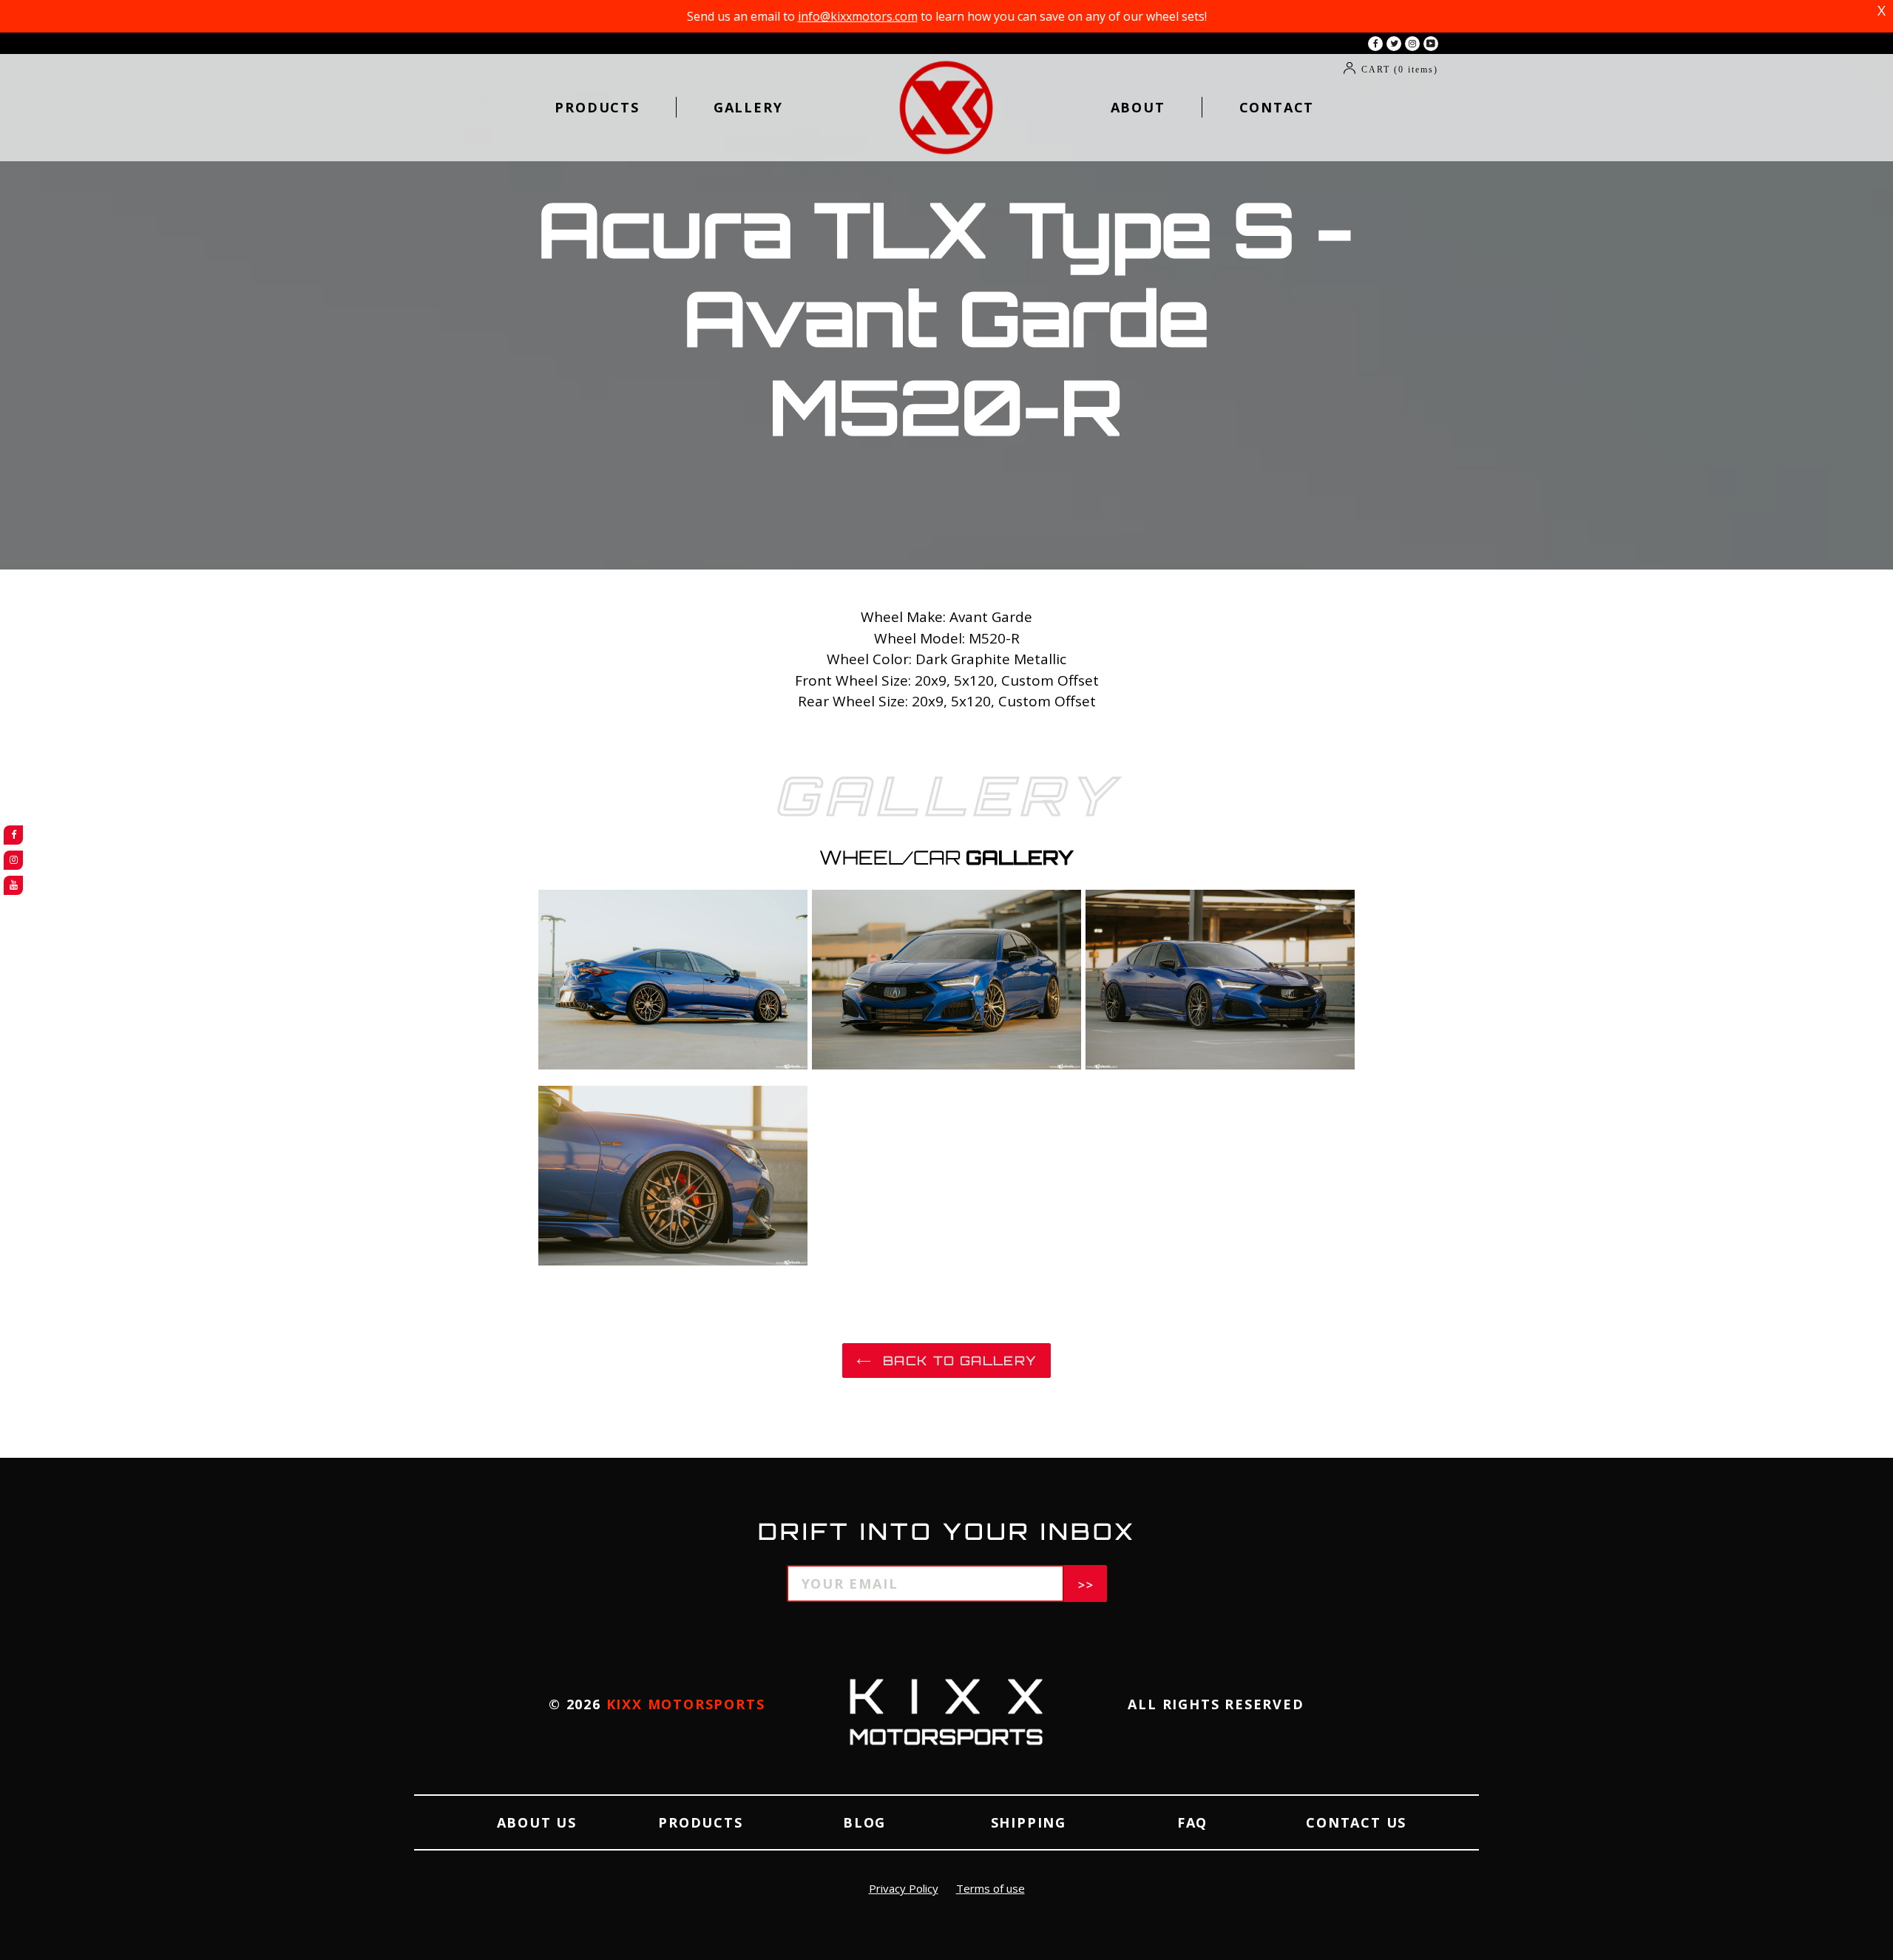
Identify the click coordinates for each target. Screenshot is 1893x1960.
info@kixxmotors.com (858, 16)
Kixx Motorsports (686, 1704)
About (1138, 107)
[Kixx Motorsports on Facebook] (1375, 44)
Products (597, 107)
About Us (537, 1822)
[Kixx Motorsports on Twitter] (1394, 44)
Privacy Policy (904, 1888)
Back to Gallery (958, 1361)
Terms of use (990, 1888)
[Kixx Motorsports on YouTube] (1431, 44)
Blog (864, 1822)
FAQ (1192, 1822)
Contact (1277, 107)
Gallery (748, 107)
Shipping (1029, 1822)
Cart (1400, 70)
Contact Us (1356, 1822)
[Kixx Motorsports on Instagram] (1412, 44)
